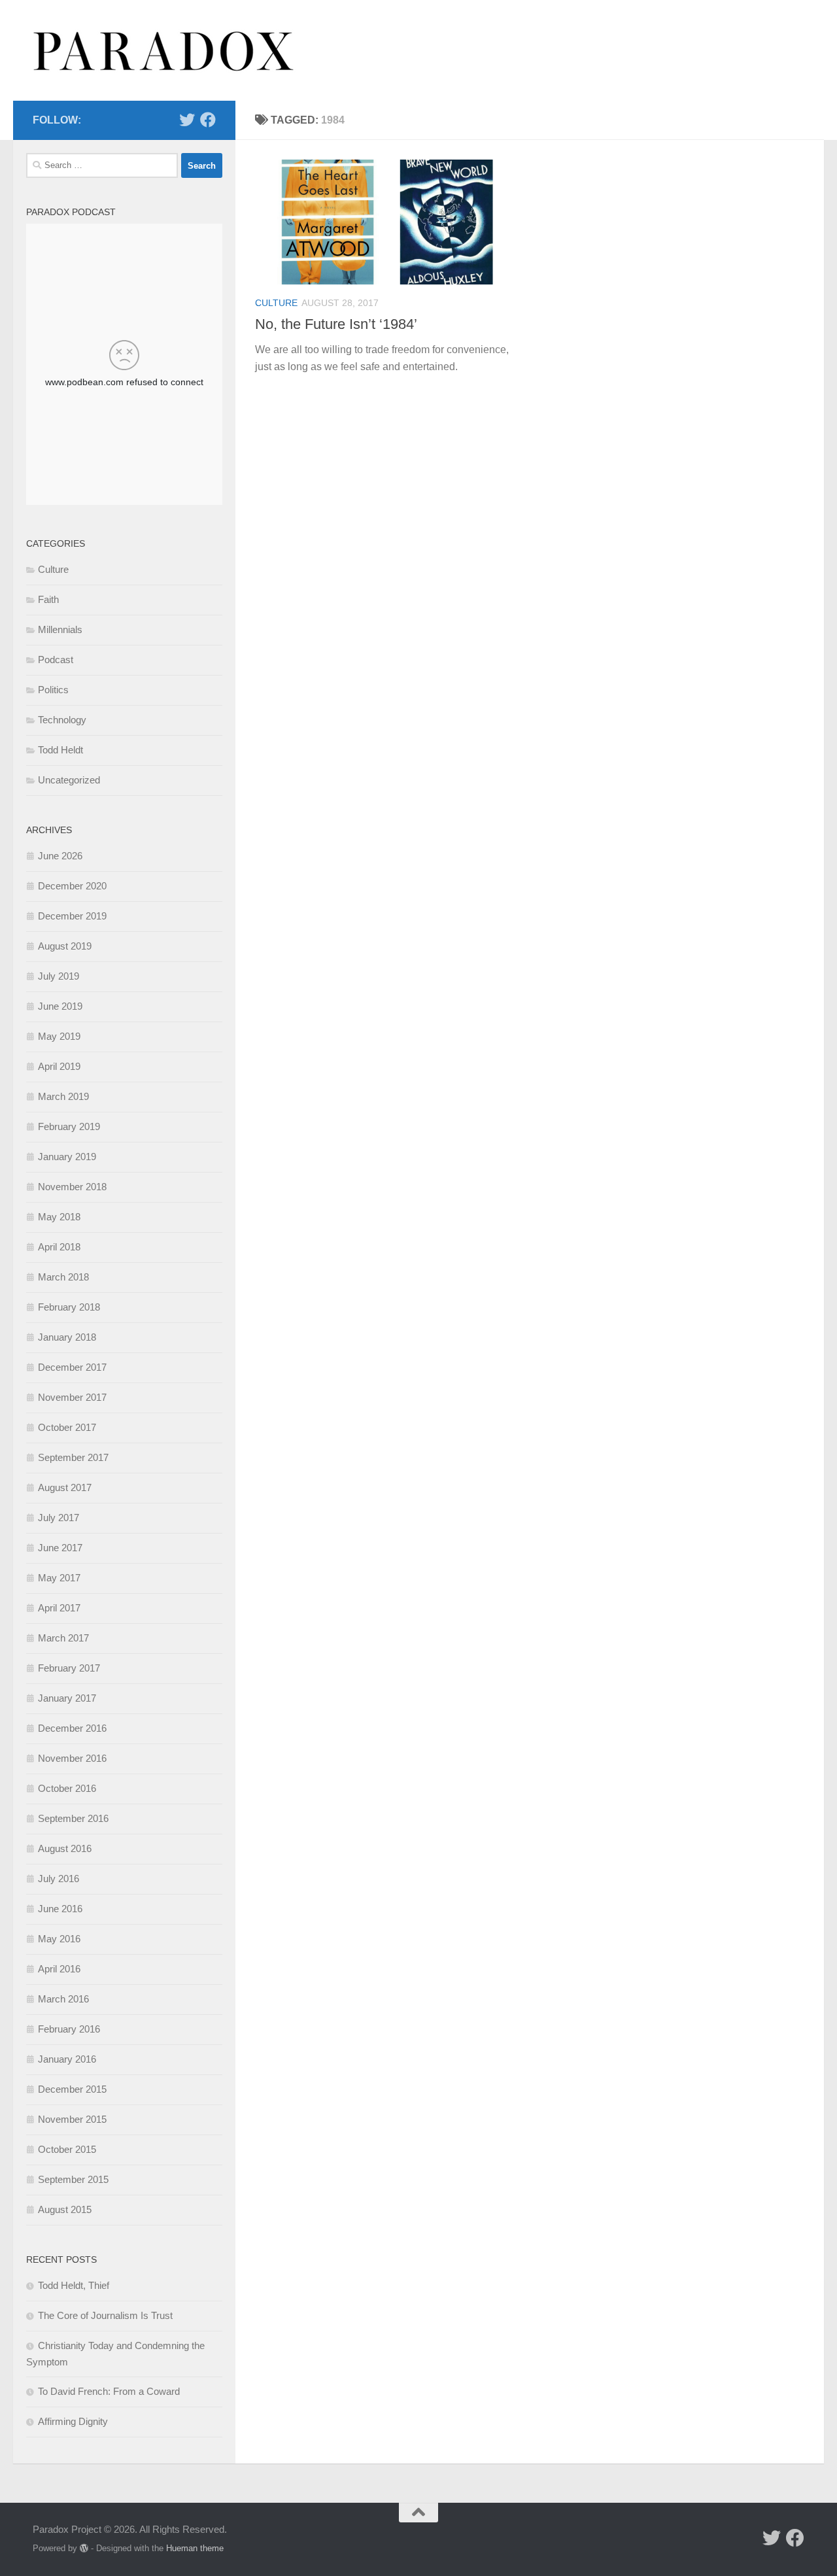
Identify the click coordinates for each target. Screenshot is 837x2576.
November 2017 (72, 1397)
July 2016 (59, 1879)
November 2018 (72, 1187)
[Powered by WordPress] (84, 2548)
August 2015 (65, 2209)
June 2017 (60, 1548)
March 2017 (63, 1638)
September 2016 (73, 1818)
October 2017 (67, 1427)
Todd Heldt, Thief (74, 2285)
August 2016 (65, 1848)
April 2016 (59, 1969)
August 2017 (65, 1487)
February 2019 (69, 1126)
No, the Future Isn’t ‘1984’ (336, 324)
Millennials (60, 629)
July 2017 (59, 1518)
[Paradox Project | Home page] (164, 50)
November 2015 (72, 2119)
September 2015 (73, 2179)
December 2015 (72, 2089)
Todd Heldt (60, 750)
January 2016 (67, 2059)
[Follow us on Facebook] (208, 120)
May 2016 (59, 1939)
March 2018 (63, 1277)
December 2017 (72, 1367)
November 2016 (72, 1758)
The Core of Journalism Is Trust (105, 2315)
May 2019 (59, 1036)
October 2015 (67, 2149)
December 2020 (72, 886)
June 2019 (60, 1006)
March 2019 (63, 1096)
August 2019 (65, 946)
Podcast (56, 660)
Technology (62, 720)
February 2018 (69, 1307)
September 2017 (73, 1457)
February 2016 (69, 2029)
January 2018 (67, 1337)
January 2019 (67, 1157)
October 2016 (67, 1788)
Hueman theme (195, 2548)
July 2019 (59, 976)
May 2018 (59, 1217)
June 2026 (60, 856)
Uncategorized (69, 780)
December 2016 (72, 1728)
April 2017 (59, 1608)
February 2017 (69, 1668)
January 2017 (67, 1698)
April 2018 (59, 1247)
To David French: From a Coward (109, 2391)
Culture (276, 303)
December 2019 (72, 916)
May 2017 (59, 1578)
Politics (53, 690)
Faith (48, 599)
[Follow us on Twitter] (187, 120)
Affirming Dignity (73, 2421)
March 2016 (63, 1999)
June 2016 (60, 1909)
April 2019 (59, 1066)
